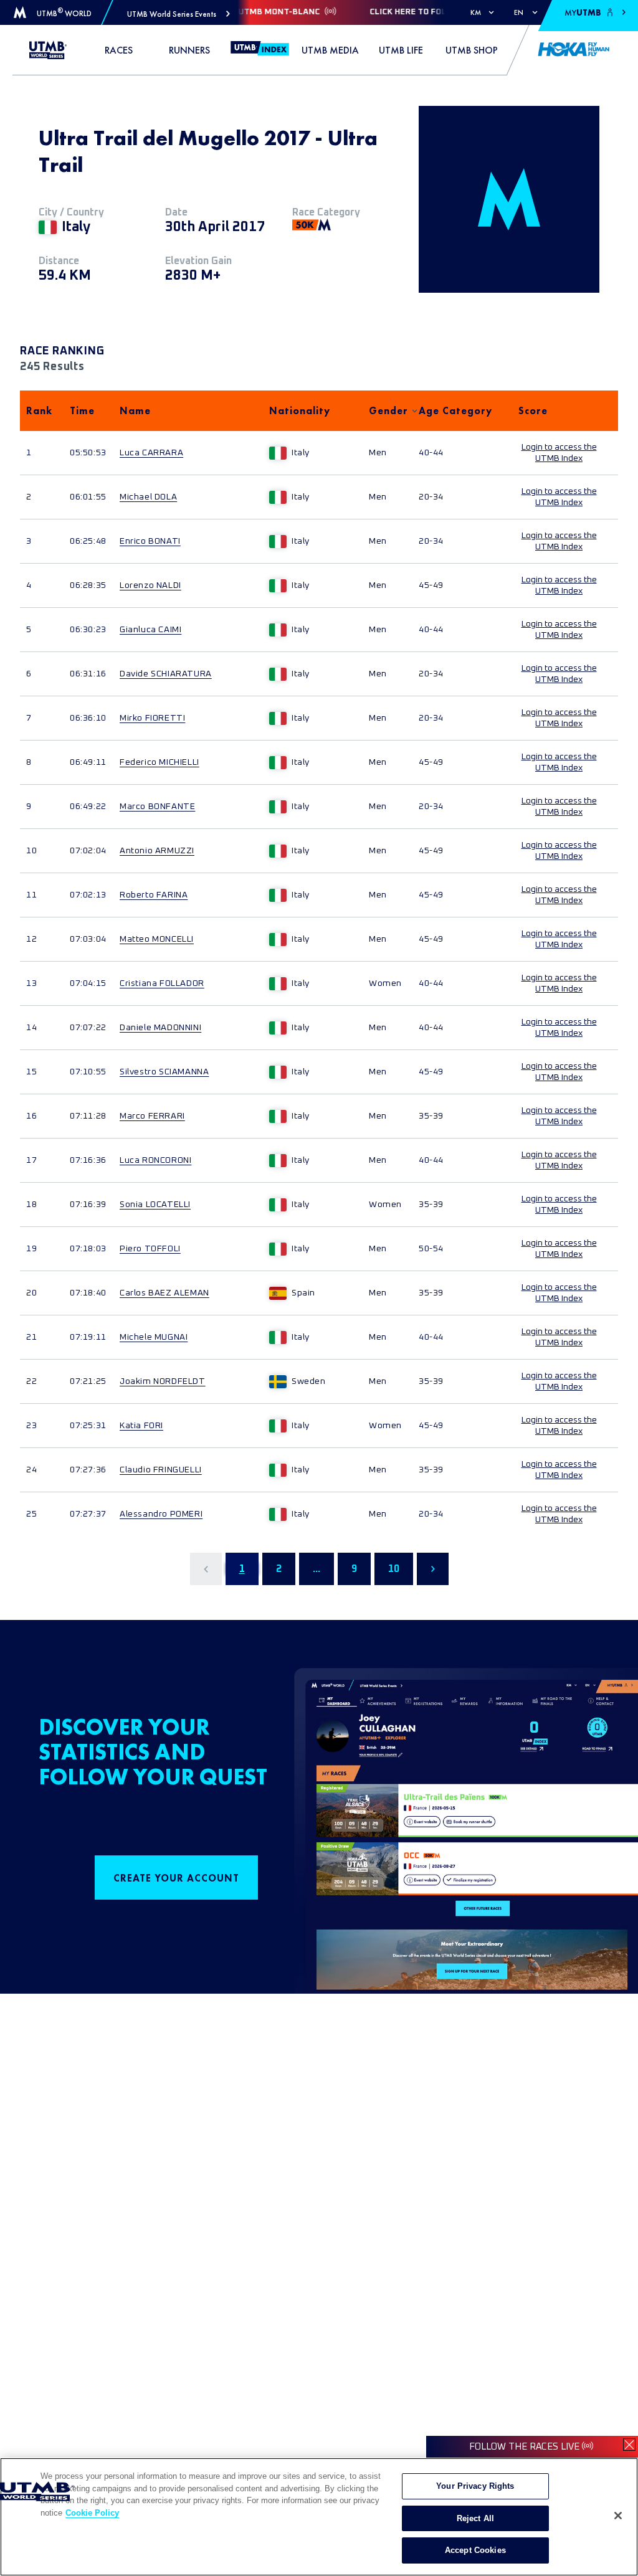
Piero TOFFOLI (150, 1249)
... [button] (317, 1569)
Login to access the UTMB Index (559, 453)
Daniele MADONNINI (160, 1028)
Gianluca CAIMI (150, 630)
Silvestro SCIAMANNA (164, 1072)
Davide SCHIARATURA (166, 674)
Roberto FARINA (154, 895)
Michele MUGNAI (154, 1337)
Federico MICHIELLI (159, 762)
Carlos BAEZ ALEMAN (164, 1293)
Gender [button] (388, 411)
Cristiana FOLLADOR (162, 983)
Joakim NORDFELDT (163, 1381)
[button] (179, 14)
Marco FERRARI (152, 1116)
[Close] (618, 2516)
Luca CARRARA (151, 453)
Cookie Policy (92, 2513)
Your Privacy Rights (475, 2486)
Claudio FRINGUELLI (161, 1470)
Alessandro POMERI (161, 1514)
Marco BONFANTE (157, 807)
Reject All (475, 2518)
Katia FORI (141, 1426)
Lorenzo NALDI (150, 585)
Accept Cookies (475, 2550)
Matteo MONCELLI (157, 939)
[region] (319, 2517)
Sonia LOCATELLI (155, 1205)
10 (394, 1569)
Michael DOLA (148, 497)
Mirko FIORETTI (152, 718)
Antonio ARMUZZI (157, 851)
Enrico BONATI (150, 541)
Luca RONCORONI (155, 1160)
